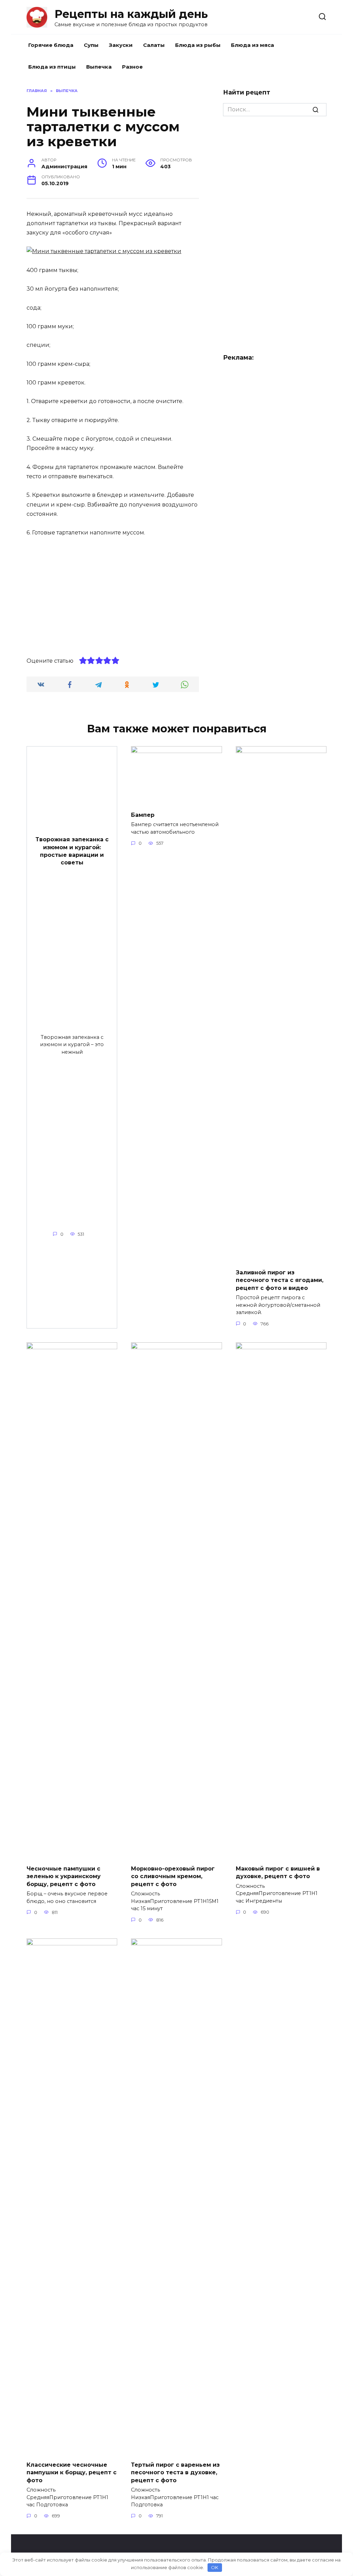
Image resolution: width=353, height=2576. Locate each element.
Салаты (154, 45)
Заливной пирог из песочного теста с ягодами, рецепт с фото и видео (280, 1280)
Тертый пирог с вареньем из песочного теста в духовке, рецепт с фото (175, 2473)
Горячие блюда (51, 45)
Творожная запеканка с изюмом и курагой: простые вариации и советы (72, 851)
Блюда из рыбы (198, 45)
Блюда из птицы (52, 67)
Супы (91, 45)
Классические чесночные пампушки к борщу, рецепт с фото (72, 2473)
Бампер (143, 815)
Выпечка (99, 67)
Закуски (121, 45)
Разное (132, 67)
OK (215, 2567)
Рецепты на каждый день (131, 14)
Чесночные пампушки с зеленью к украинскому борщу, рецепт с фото (64, 1876)
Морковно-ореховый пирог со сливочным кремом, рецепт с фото (173, 1876)
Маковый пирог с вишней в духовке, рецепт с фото (278, 1872)
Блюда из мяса (253, 45)
